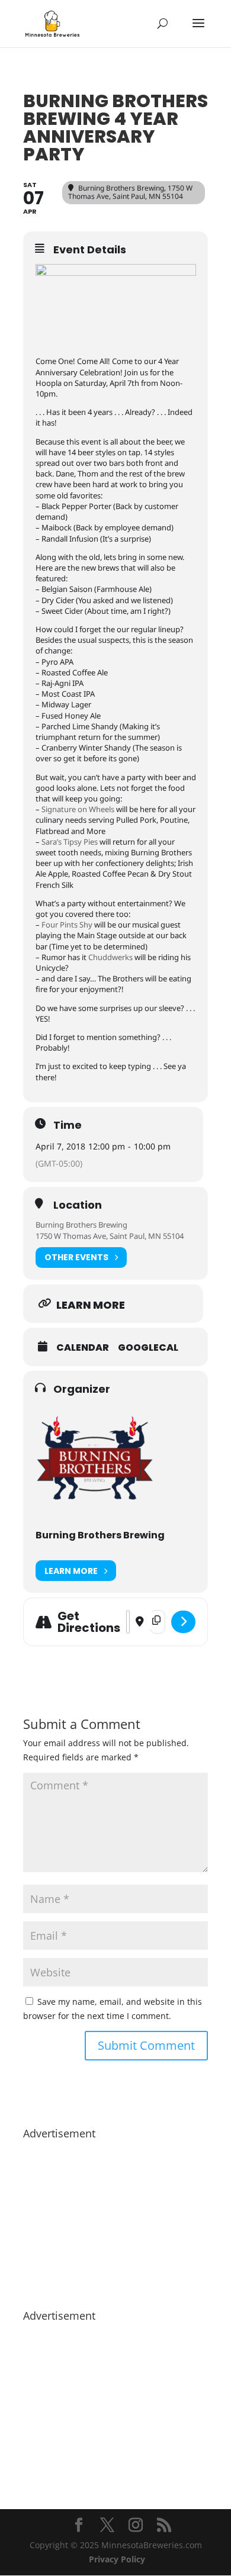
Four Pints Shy (67, 925)
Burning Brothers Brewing (81, 1225)
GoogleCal (148, 1348)
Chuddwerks (110, 957)
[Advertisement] (115, 2218)
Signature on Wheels (78, 809)
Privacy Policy (117, 2559)
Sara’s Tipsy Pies (70, 842)
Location (78, 1205)
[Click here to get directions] (183, 1622)
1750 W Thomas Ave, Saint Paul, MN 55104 (110, 1236)
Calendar (83, 1348)
